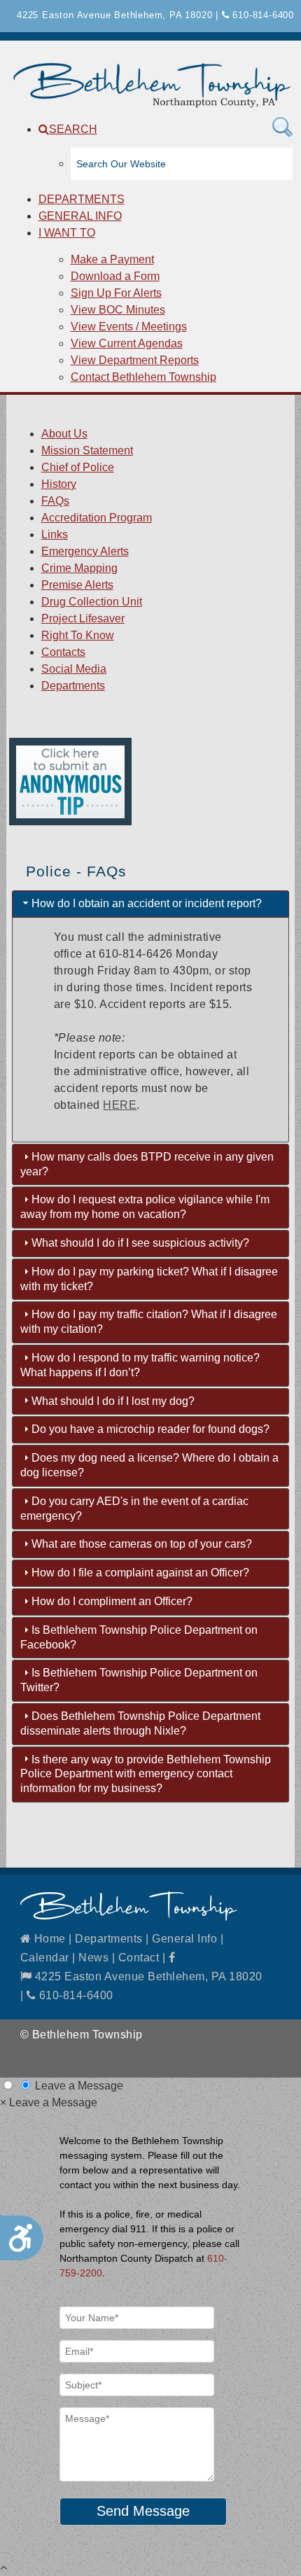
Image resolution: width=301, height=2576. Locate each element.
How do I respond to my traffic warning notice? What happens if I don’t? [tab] (140, 1365)
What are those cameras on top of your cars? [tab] (142, 1544)
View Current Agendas (127, 343)
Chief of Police (78, 467)
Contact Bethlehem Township (143, 377)
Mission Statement (87, 450)
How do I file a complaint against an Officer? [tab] (140, 1573)
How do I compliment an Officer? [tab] (112, 1601)
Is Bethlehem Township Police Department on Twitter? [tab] (139, 1680)
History (59, 484)
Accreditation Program (97, 518)
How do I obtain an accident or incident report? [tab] (147, 903)
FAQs (55, 501)
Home (48, 1939)
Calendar (45, 1958)
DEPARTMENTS (82, 199)
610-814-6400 (262, 15)
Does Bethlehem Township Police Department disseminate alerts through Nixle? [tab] (140, 1723)
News (93, 1958)
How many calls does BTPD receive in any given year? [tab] (147, 1164)
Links (55, 534)
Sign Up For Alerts (116, 293)
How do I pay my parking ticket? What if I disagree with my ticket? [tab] (149, 1279)
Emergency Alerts (85, 551)
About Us (64, 434)
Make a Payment (112, 259)
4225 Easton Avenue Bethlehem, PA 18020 (147, 1976)
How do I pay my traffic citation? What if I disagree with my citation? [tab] (149, 1322)
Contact (139, 1958)
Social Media (74, 669)
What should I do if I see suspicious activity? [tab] (140, 1243)
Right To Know (78, 635)
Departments (73, 686)
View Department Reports (135, 360)
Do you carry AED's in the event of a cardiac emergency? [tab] (134, 1508)
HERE (120, 1105)
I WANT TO (67, 233)
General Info (184, 1939)
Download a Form (115, 276)
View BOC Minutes (118, 310)
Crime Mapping (79, 568)
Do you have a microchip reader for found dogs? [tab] (150, 1429)
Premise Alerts (77, 585)
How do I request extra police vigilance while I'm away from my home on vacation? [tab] (145, 1207)
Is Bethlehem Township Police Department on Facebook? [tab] (139, 1637)
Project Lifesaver (83, 618)
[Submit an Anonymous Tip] (70, 821)
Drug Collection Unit (92, 602)
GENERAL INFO (80, 216)
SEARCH (73, 129)
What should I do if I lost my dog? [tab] (113, 1401)
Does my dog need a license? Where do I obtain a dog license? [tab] (149, 1465)
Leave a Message (79, 2086)
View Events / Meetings (129, 327)
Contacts (63, 652)
